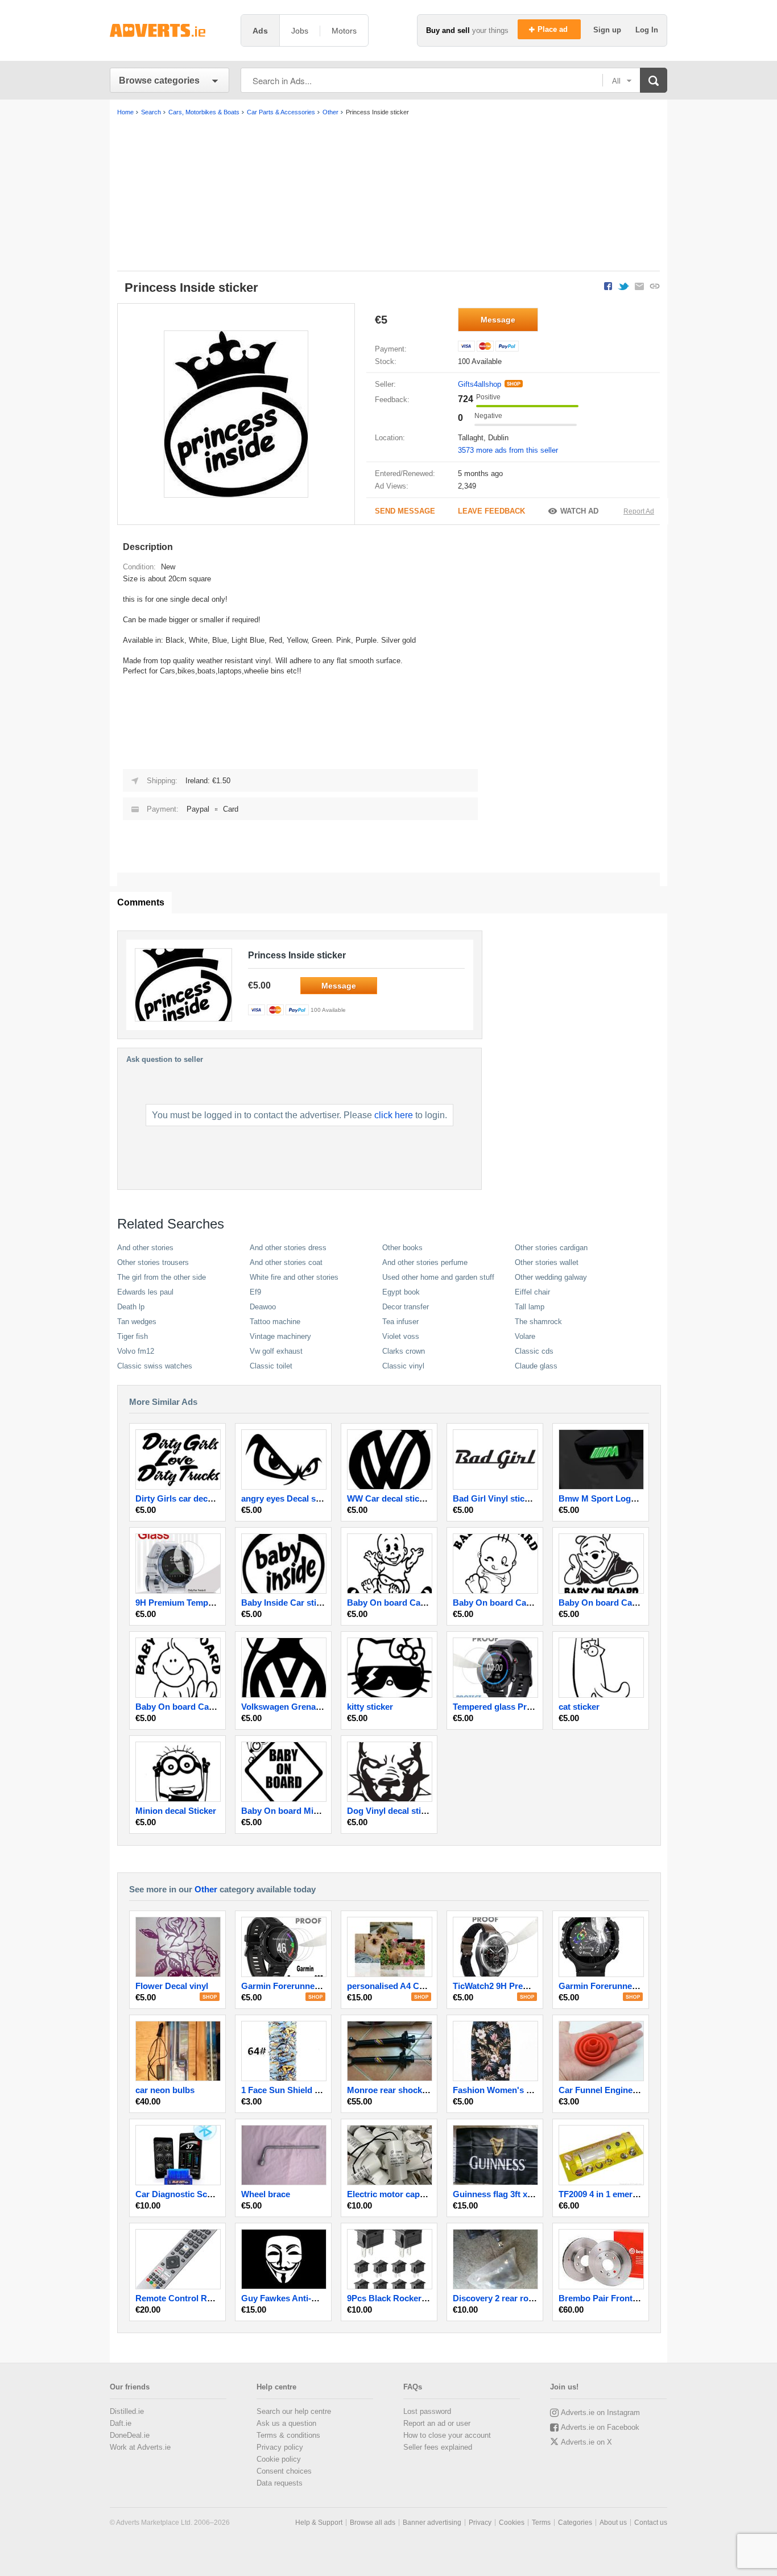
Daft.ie (121, 2423)
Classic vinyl (403, 1366)
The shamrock (538, 1322)
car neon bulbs (165, 2090)
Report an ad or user (437, 2423)
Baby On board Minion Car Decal (307, 1811)
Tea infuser (400, 1322)
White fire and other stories (294, 1277)
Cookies (512, 2523)
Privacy (480, 2523)
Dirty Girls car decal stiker (187, 1498)
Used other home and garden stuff (438, 1277)
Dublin (498, 438)
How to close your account (447, 2435)
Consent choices (284, 2471)
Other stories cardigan (551, 1248)
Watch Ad (579, 511)
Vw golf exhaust (276, 1351)
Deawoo (263, 1307)
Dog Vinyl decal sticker (392, 1811)
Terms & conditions (288, 2435)
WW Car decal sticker (389, 1498)
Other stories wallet (547, 1262)
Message (498, 320)
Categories (575, 2523)
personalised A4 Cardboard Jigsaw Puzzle (431, 1986)
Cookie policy (279, 2459)
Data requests (280, 2483)
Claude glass (536, 1366)
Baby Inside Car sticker (287, 1603)
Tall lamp (530, 1307)
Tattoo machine (275, 1322)
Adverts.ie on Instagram (600, 2412)
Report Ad (639, 511)
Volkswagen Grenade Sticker (298, 1707)
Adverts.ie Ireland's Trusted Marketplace (170, 30)
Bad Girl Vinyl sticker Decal (507, 1498)
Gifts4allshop (480, 384)
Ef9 (255, 1292)
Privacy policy (280, 2447)
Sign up (608, 30)
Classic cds (534, 1351)
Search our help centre (294, 2411)
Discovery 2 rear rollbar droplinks (519, 2298)
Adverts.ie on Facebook (600, 2427)
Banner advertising (432, 2523)
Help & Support (319, 2523)
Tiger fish (133, 1336)
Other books (402, 1248)
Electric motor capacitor (395, 2194)
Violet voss (401, 1336)
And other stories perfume (425, 1262)
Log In (647, 30)
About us (613, 2523)
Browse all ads (373, 2523)
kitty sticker (370, 1707)
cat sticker (579, 1707)
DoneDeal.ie (130, 2435)
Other (206, 1889)
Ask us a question (286, 2423)
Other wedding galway (551, 1277)
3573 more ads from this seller (508, 450)
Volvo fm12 (136, 1351)
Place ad (554, 29)
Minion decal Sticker (176, 1811)
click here (394, 1115)
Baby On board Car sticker (611, 1603)
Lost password (427, 2411)
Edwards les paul (145, 1292)
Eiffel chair (532, 1292)
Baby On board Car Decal (503, 1603)
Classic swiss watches (155, 1366)
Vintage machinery (280, 1336)
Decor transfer (406, 1307)
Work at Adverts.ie (140, 2447)
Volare (525, 1336)
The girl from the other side (162, 1277)
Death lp (131, 1307)
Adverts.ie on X (586, 2442)
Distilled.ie (127, 2411)
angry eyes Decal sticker (290, 1498)
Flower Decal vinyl (172, 1986)
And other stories (145, 1248)
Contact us (651, 2523)
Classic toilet (271, 1366)
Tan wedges (137, 1322)
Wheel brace (266, 2194)
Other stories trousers (153, 1262)
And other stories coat (286, 1262)
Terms (541, 2523)
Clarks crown (404, 1351)
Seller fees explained (438, 2447)
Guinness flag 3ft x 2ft (496, 2194)
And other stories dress (288, 1248)
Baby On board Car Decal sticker (412, 1603)
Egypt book (401, 1292)
